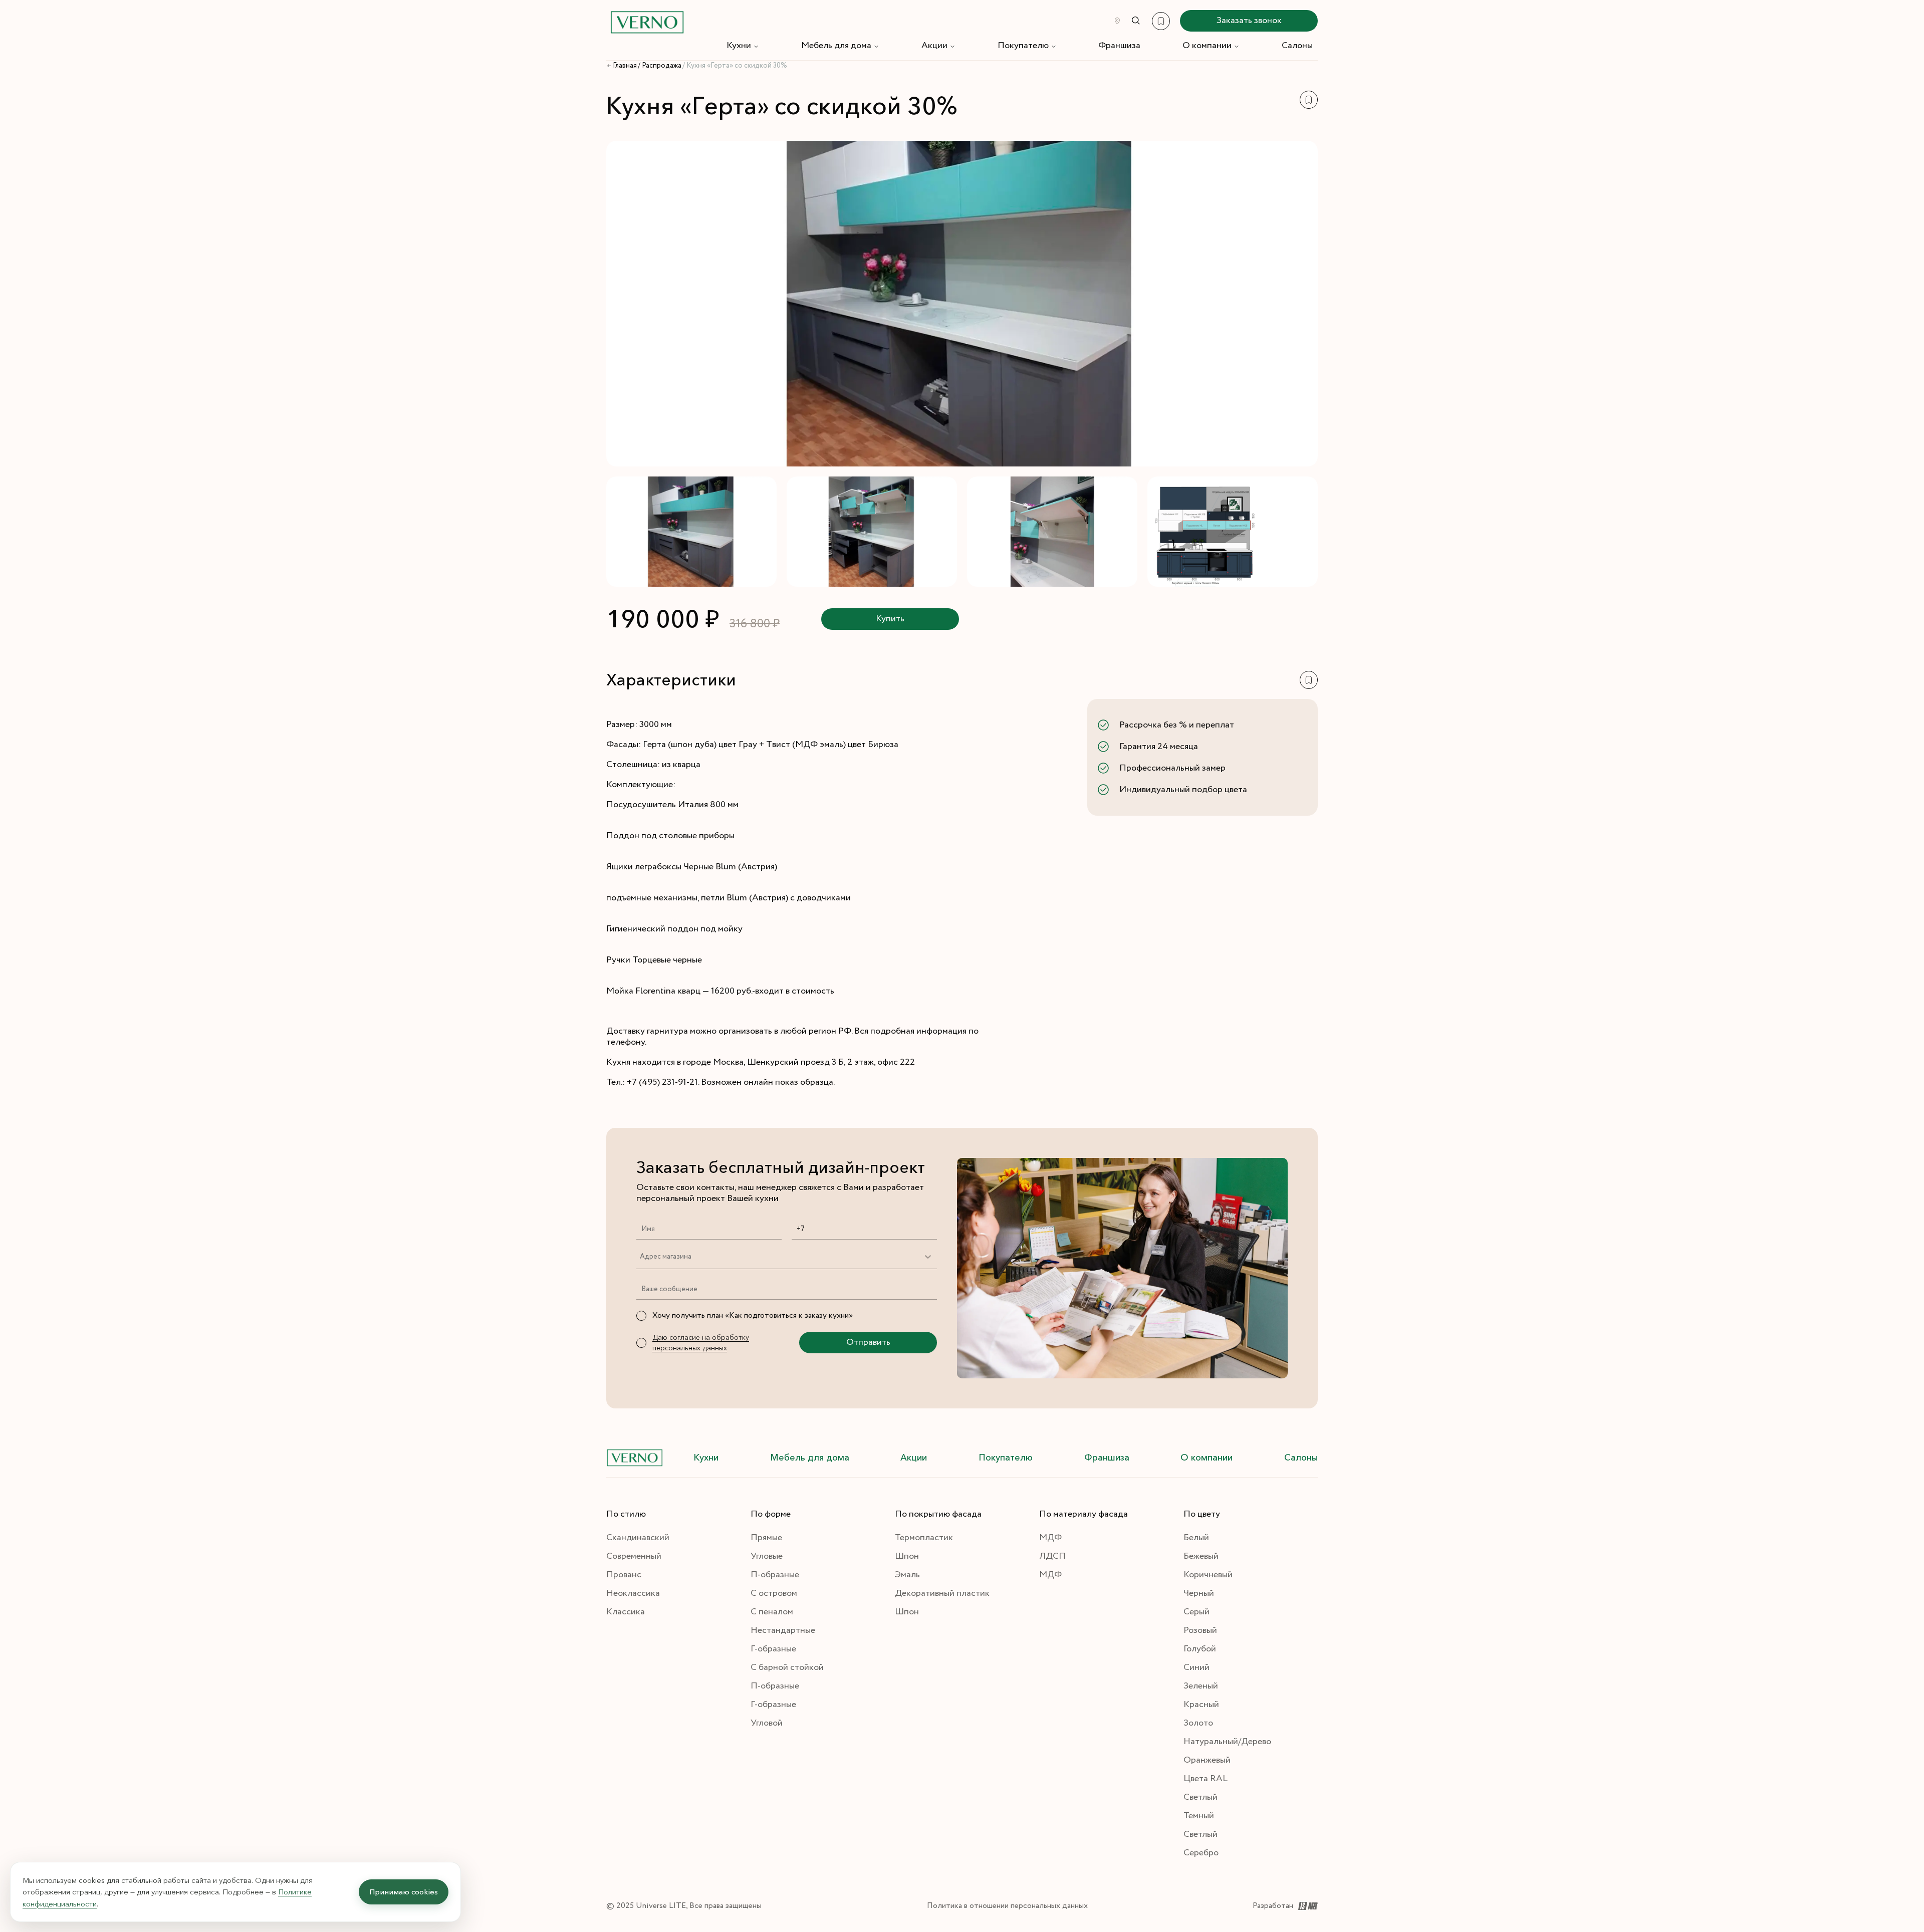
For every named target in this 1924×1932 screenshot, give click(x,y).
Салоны (1297, 46)
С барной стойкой (787, 1667)
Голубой (1200, 1649)
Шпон (907, 1556)
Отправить (868, 1342)
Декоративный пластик (942, 1593)
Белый (1196, 1538)
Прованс (624, 1575)
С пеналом (772, 1612)
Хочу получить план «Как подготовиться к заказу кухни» (753, 1315)
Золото (1198, 1723)
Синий (1196, 1667)
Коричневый (1208, 1575)
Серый (1196, 1612)
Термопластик (924, 1538)
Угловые (767, 1556)
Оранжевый (1207, 1760)
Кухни (739, 46)
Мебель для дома (836, 46)
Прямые (766, 1538)
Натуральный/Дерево (1227, 1742)
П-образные (775, 1575)
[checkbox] (641, 1316)
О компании (1207, 46)
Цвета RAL (1206, 1779)
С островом (774, 1593)
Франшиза (1119, 46)
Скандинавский (638, 1538)
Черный (1199, 1593)
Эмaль (907, 1575)
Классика (626, 1612)
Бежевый (1201, 1556)
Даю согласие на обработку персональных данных (701, 1343)
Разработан (1273, 1906)
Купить (890, 619)
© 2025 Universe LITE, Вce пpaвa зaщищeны (684, 1906)
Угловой (767, 1723)
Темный (1199, 1816)
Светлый (1200, 1797)
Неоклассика (633, 1593)
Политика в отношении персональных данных (1007, 1906)
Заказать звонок (1249, 21)
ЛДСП (1052, 1556)
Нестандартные (783, 1630)
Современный (634, 1556)
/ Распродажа (660, 66)
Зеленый (1201, 1686)
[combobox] (640, 1257)
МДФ (1050, 1538)
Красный (1201, 1705)
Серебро (1201, 1853)
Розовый (1200, 1630)
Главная (625, 66)
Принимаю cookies (404, 1892)
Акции (934, 46)
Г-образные (773, 1649)
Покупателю (1023, 46)
